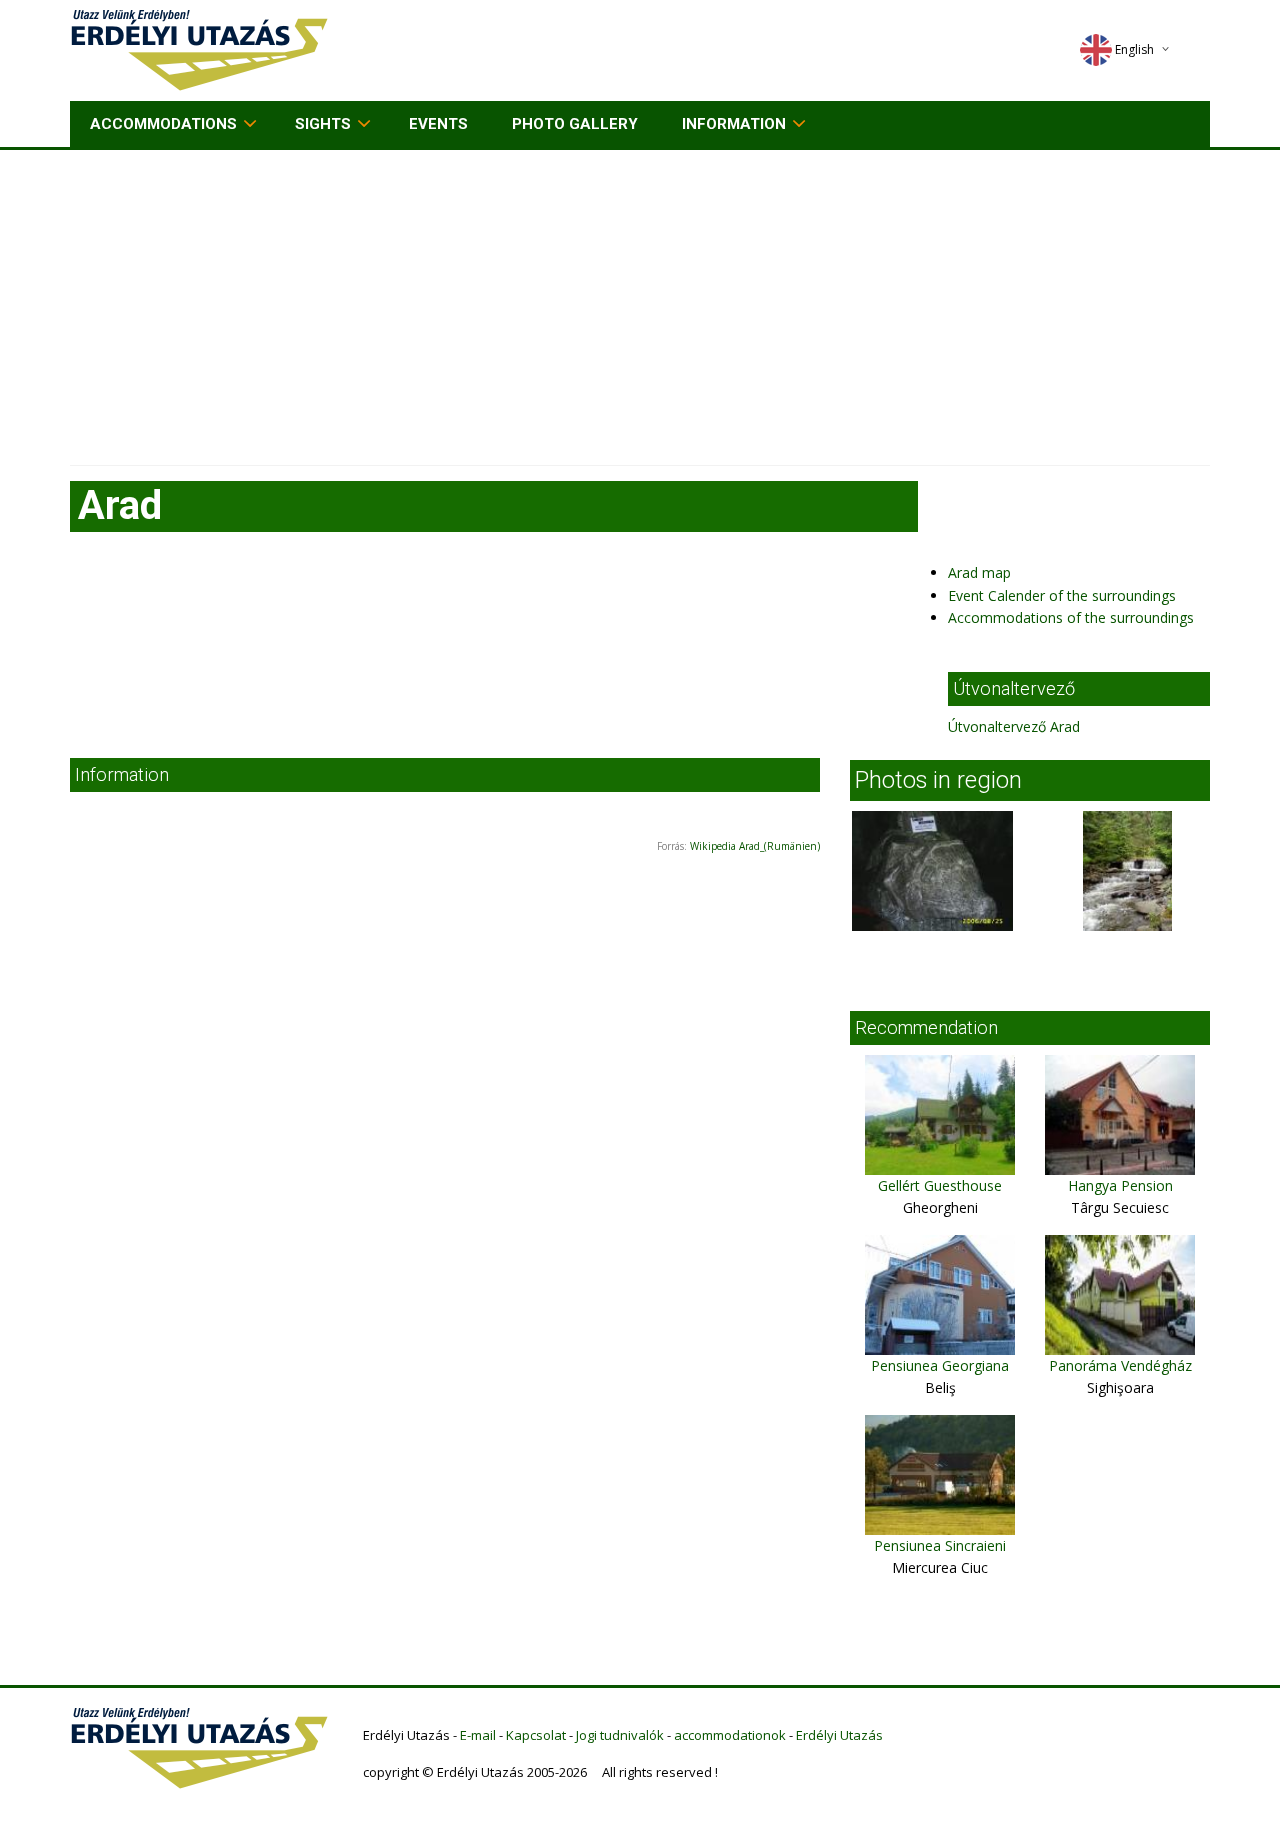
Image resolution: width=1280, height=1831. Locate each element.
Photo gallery (575, 124)
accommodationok (730, 1735)
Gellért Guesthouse (940, 1185)
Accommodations (163, 124)
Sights (323, 124)
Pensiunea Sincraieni (940, 1545)
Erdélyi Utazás (839, 1735)
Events (438, 124)
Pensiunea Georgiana (940, 1365)
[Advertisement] (640, 300)
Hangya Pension (1120, 1185)
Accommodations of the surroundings (1071, 617)
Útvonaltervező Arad (1014, 726)
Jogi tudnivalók (620, 1735)
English (1134, 49)
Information (734, 124)
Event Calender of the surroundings (1062, 595)
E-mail (478, 1735)
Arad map (979, 572)
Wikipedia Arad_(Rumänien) (755, 846)
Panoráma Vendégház (1120, 1365)
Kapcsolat (536, 1735)
